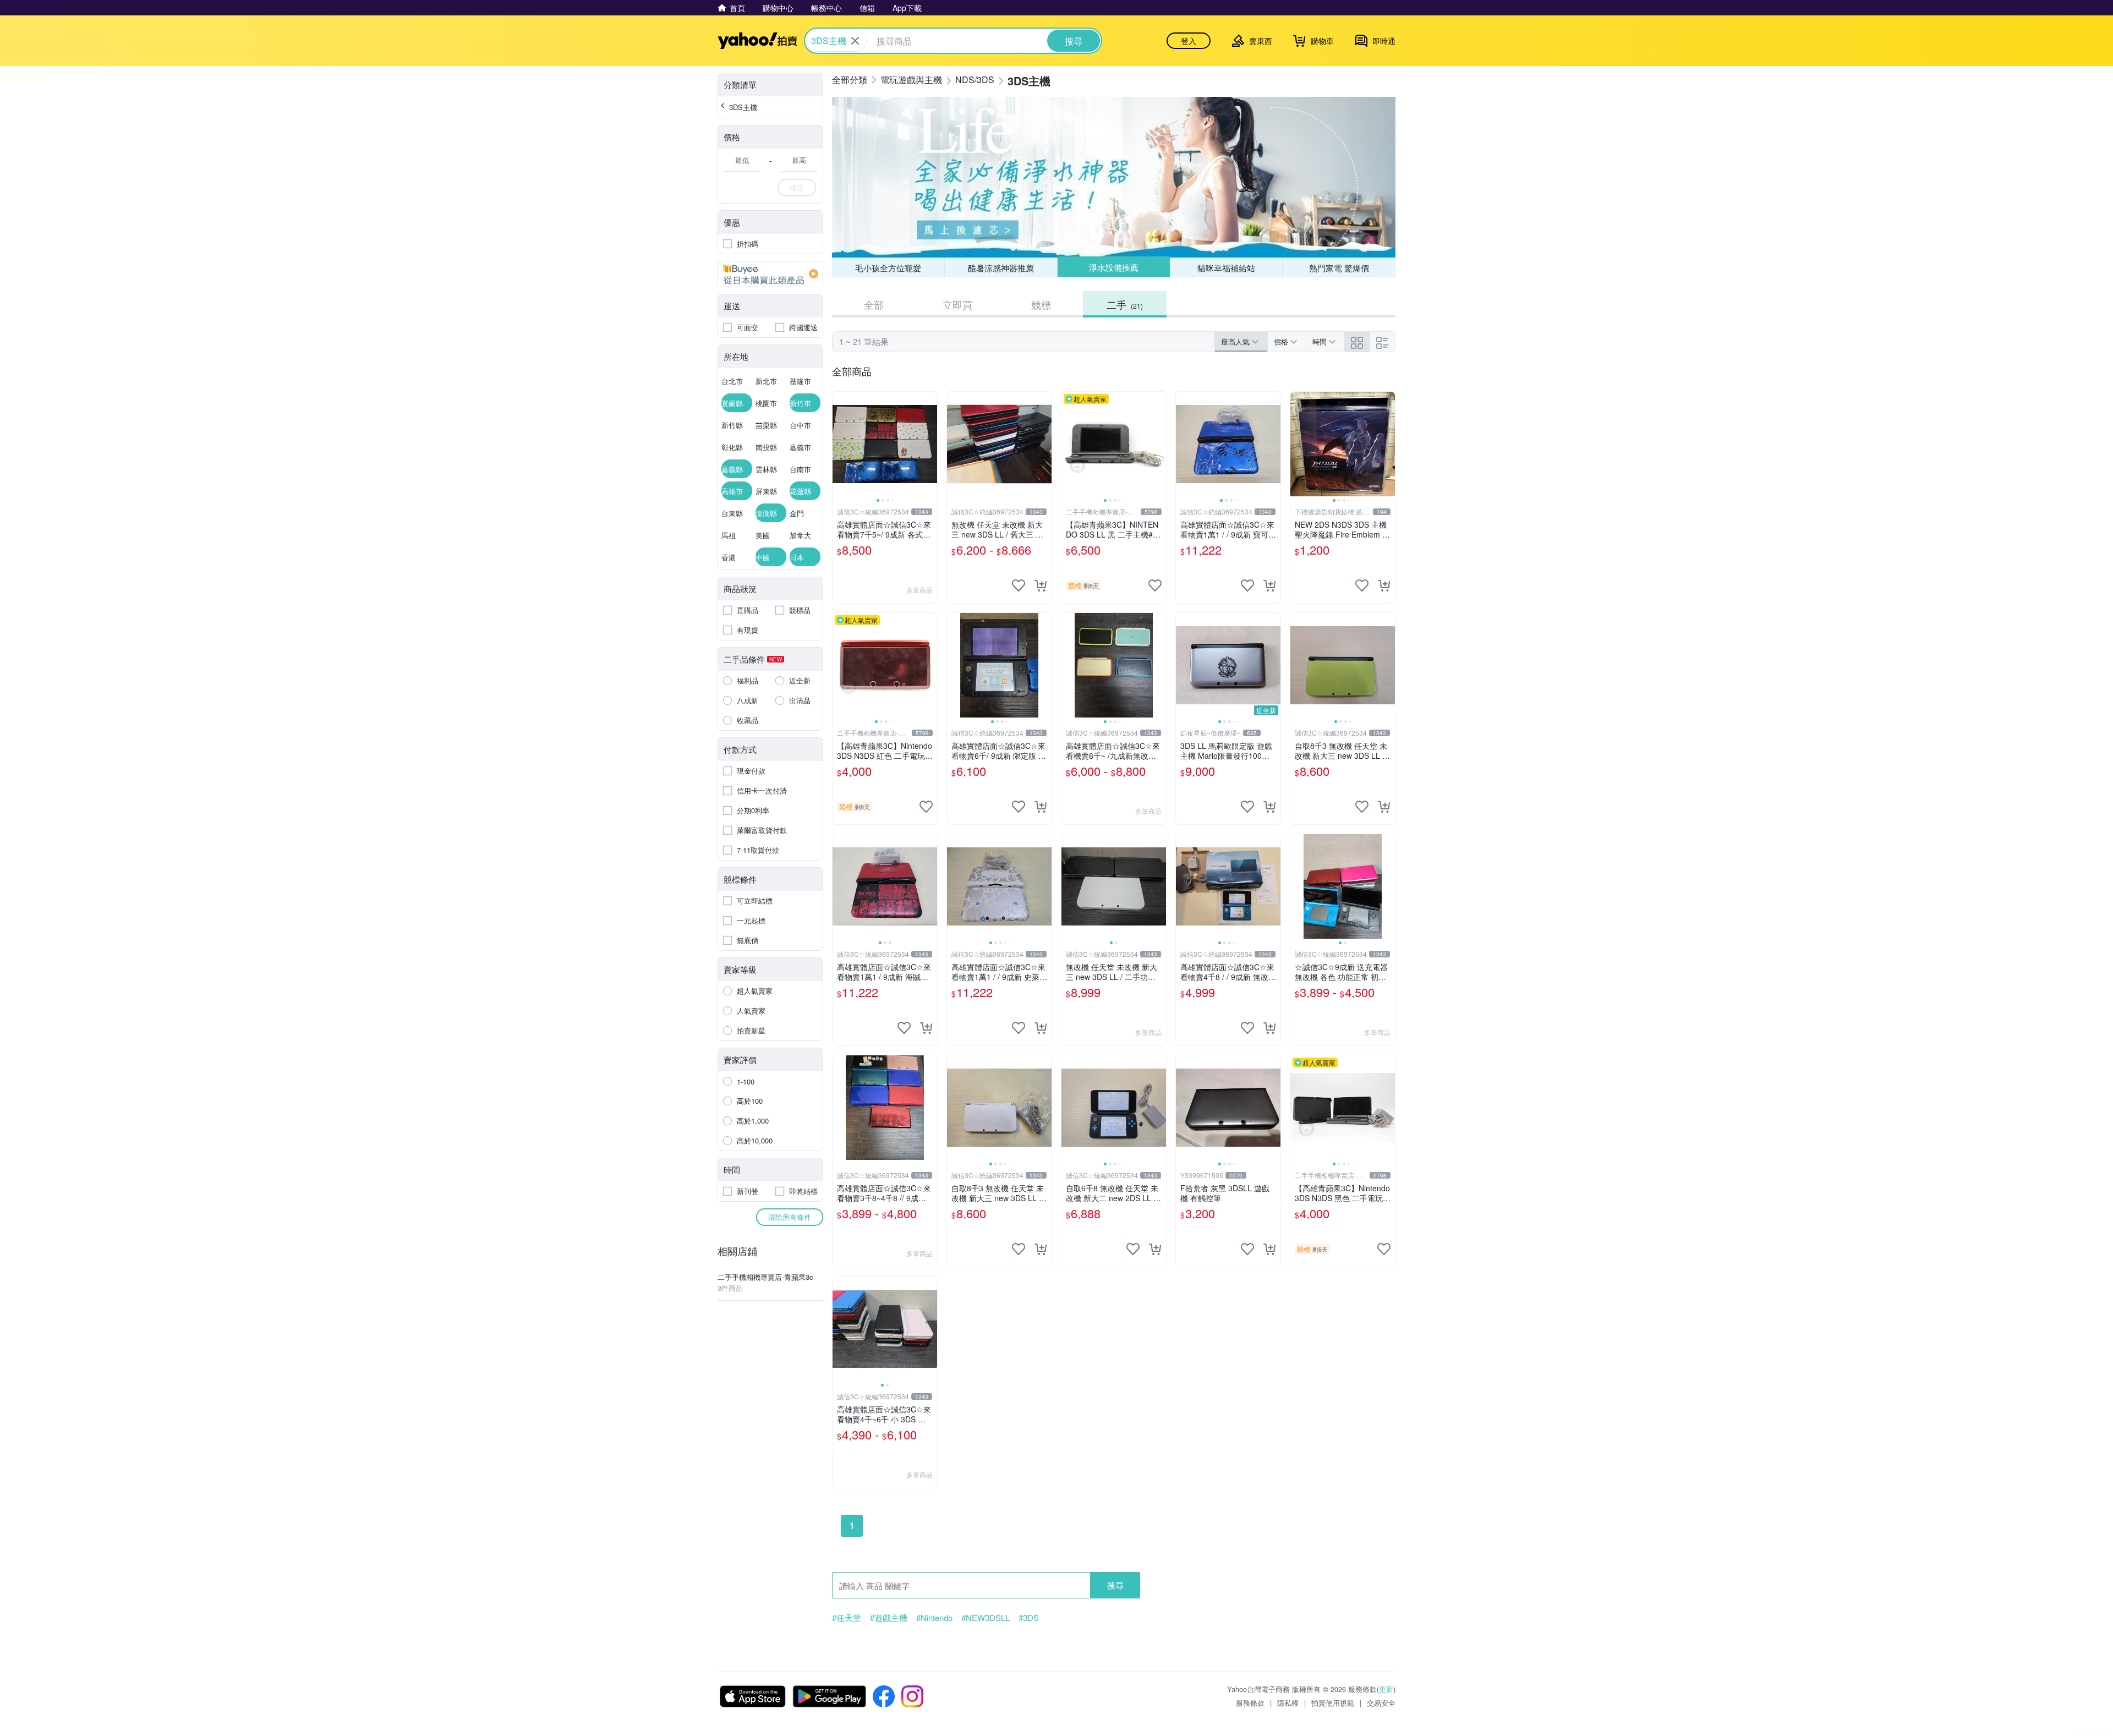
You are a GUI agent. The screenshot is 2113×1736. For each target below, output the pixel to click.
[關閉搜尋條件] (855, 41)
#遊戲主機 (889, 1618)
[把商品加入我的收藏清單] (1019, 585)
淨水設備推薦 (1114, 267)
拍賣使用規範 (1333, 1703)
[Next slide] (930, 444)
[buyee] (770, 274)
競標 (1041, 304)
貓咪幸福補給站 (1226, 268)
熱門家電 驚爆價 (1339, 268)
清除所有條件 (790, 1217)
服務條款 (1250, 1703)
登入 (1189, 41)
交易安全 (1381, 1703)
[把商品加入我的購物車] (1041, 585)
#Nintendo (934, 1618)
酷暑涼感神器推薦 (1001, 268)
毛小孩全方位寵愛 (888, 268)
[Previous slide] (840, 444)
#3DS (1029, 1618)
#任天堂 (847, 1618)
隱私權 (1288, 1703)
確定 (797, 187)
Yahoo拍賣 (757, 41)
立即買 (957, 304)
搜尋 (1115, 1585)
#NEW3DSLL (986, 1618)
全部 (874, 304)
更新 (1386, 1689)
